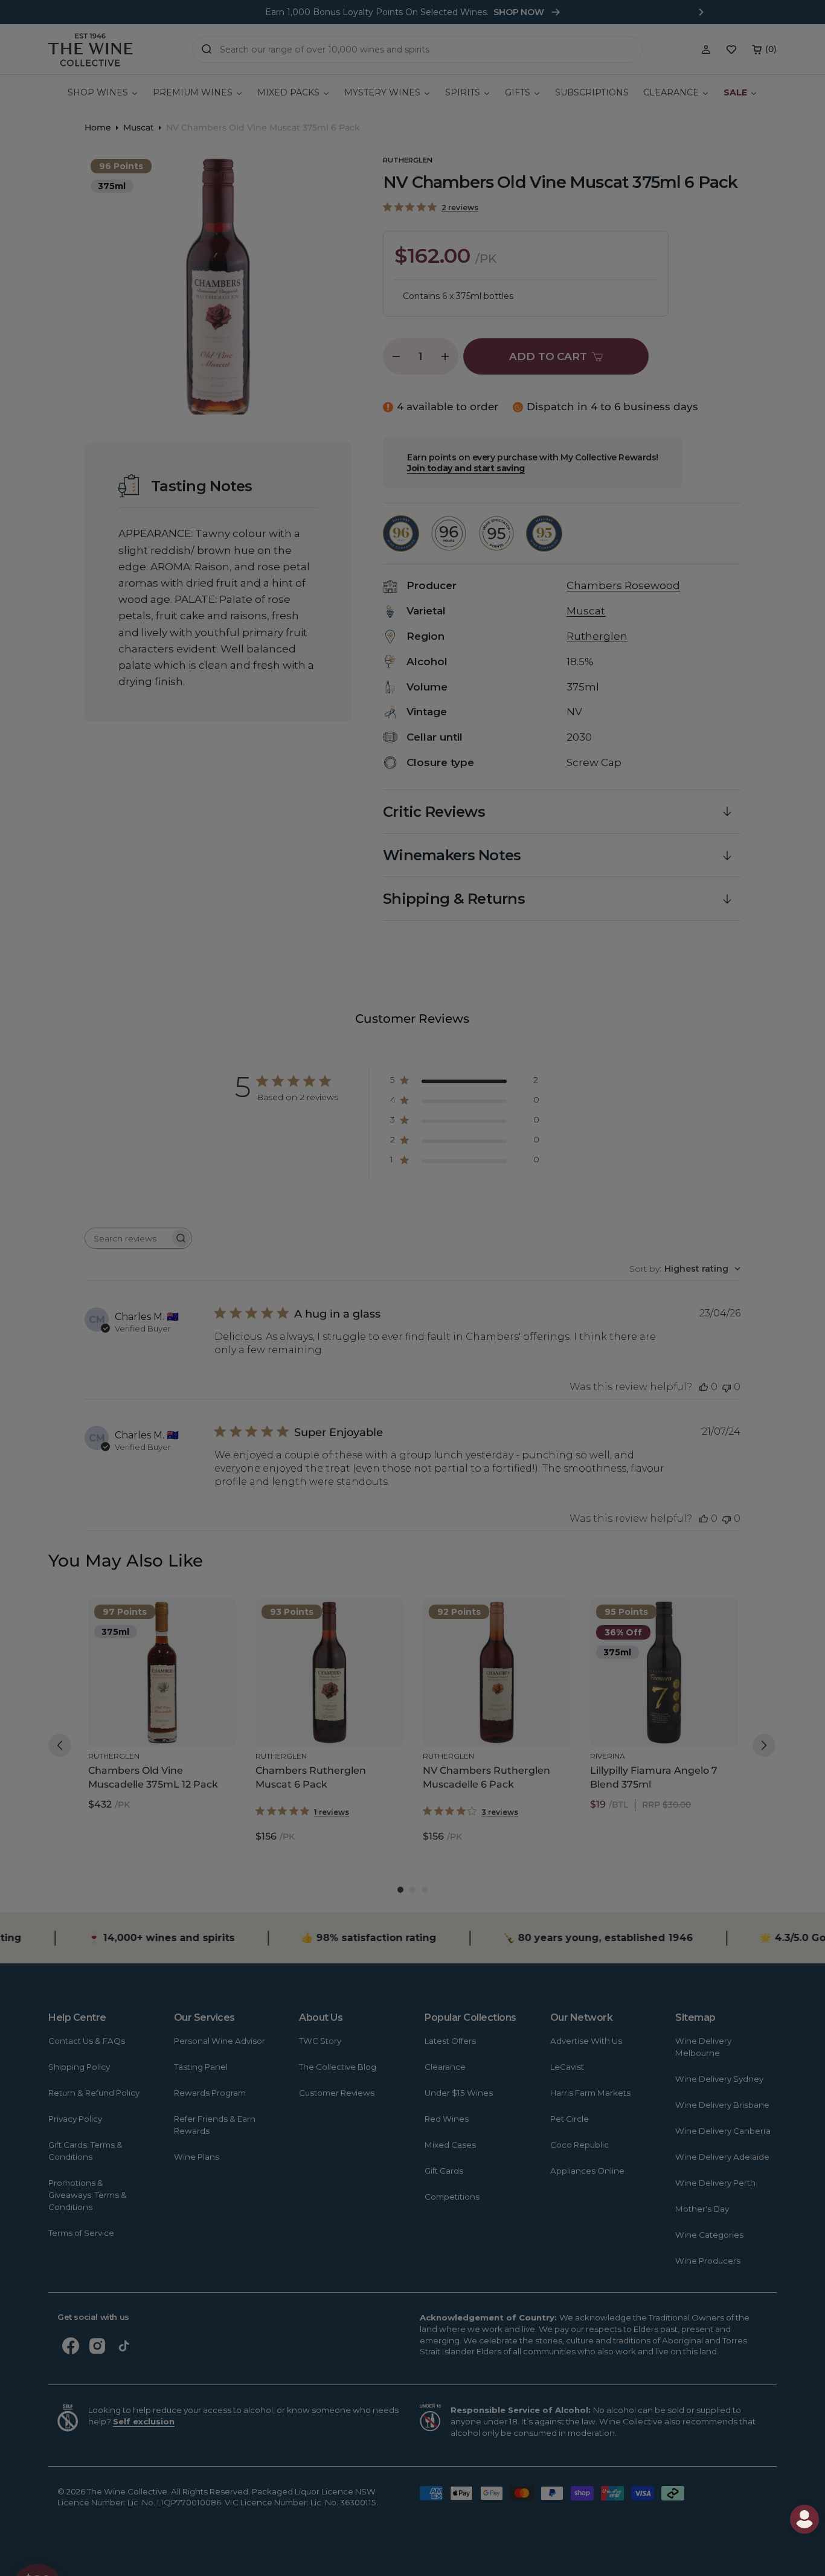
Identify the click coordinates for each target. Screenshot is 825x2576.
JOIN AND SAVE (530, 1404)
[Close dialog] (62, 1131)
